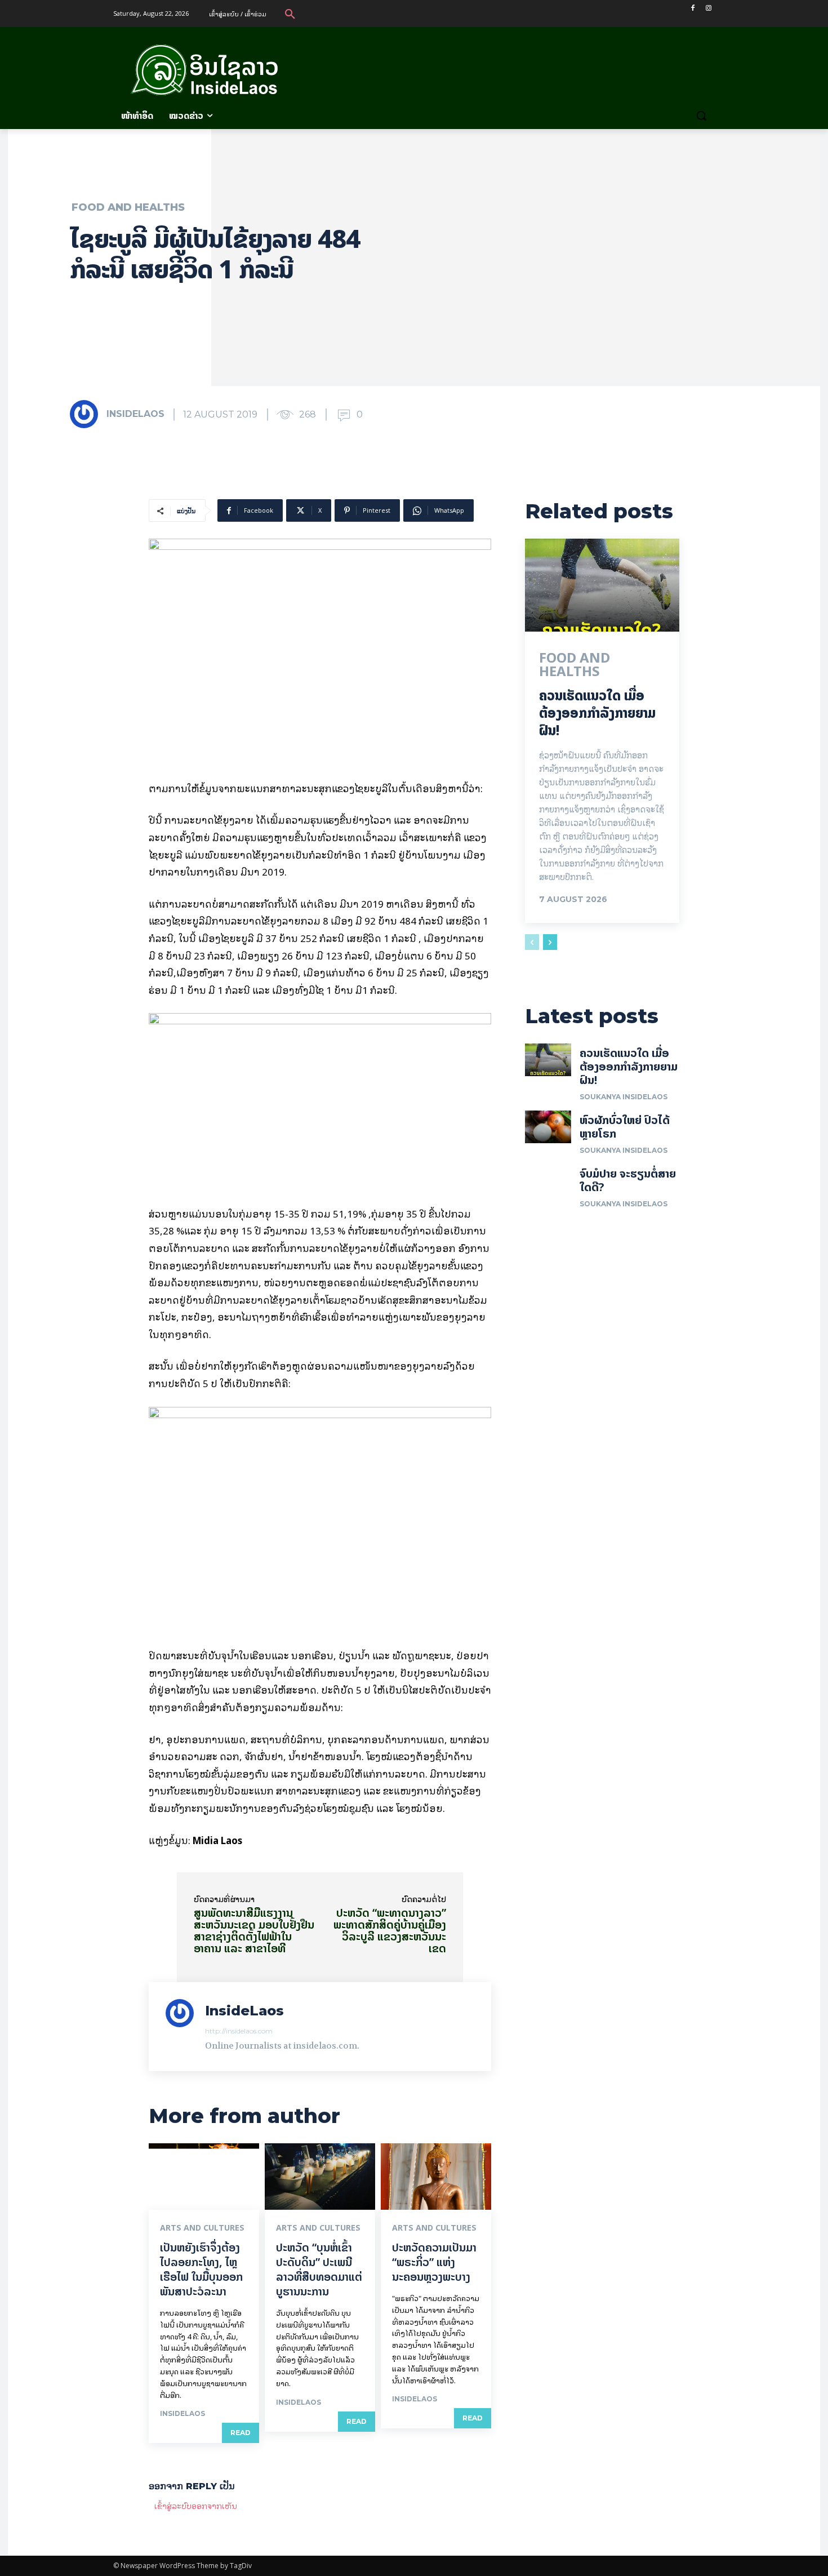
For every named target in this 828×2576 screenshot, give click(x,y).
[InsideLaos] (87, 414)
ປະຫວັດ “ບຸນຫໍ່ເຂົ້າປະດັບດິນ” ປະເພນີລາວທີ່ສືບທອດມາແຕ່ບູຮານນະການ (319, 2269)
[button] (290, 14)
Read (241, 2433)
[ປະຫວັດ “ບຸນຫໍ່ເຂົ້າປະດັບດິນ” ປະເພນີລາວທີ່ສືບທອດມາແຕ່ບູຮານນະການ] (320, 2177)
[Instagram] (708, 8)
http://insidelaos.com (239, 2031)
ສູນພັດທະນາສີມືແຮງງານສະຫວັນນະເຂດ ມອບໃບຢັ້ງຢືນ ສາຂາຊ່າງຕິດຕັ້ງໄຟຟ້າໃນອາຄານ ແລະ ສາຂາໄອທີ (254, 1930)
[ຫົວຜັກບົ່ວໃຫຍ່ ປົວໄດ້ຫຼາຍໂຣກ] (548, 1127)
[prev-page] (532, 942)
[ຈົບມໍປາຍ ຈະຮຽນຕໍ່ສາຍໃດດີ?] (548, 1180)
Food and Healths (128, 207)
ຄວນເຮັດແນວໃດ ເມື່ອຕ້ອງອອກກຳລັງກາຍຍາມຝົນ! (597, 713)
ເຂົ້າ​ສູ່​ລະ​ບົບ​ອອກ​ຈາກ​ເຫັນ (196, 2505)
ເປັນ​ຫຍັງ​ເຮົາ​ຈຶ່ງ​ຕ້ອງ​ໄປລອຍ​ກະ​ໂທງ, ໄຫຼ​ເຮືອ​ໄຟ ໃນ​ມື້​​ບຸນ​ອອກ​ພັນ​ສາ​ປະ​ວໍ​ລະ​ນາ (201, 2269)
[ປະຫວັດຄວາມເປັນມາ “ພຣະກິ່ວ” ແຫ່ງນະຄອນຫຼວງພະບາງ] (436, 2177)
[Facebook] (693, 8)
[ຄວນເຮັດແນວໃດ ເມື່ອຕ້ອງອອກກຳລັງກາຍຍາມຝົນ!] (602, 585)
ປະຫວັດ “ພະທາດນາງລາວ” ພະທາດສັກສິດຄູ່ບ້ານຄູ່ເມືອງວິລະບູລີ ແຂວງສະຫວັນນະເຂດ (390, 1930)
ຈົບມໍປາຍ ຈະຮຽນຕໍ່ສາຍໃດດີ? (628, 1180)
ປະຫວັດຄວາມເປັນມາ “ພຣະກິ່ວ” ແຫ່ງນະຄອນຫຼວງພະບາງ (434, 2262)
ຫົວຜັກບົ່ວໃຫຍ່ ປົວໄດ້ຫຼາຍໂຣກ (625, 1127)
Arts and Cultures (202, 2228)
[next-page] (550, 942)
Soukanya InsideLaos (624, 1097)
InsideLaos (135, 414)
